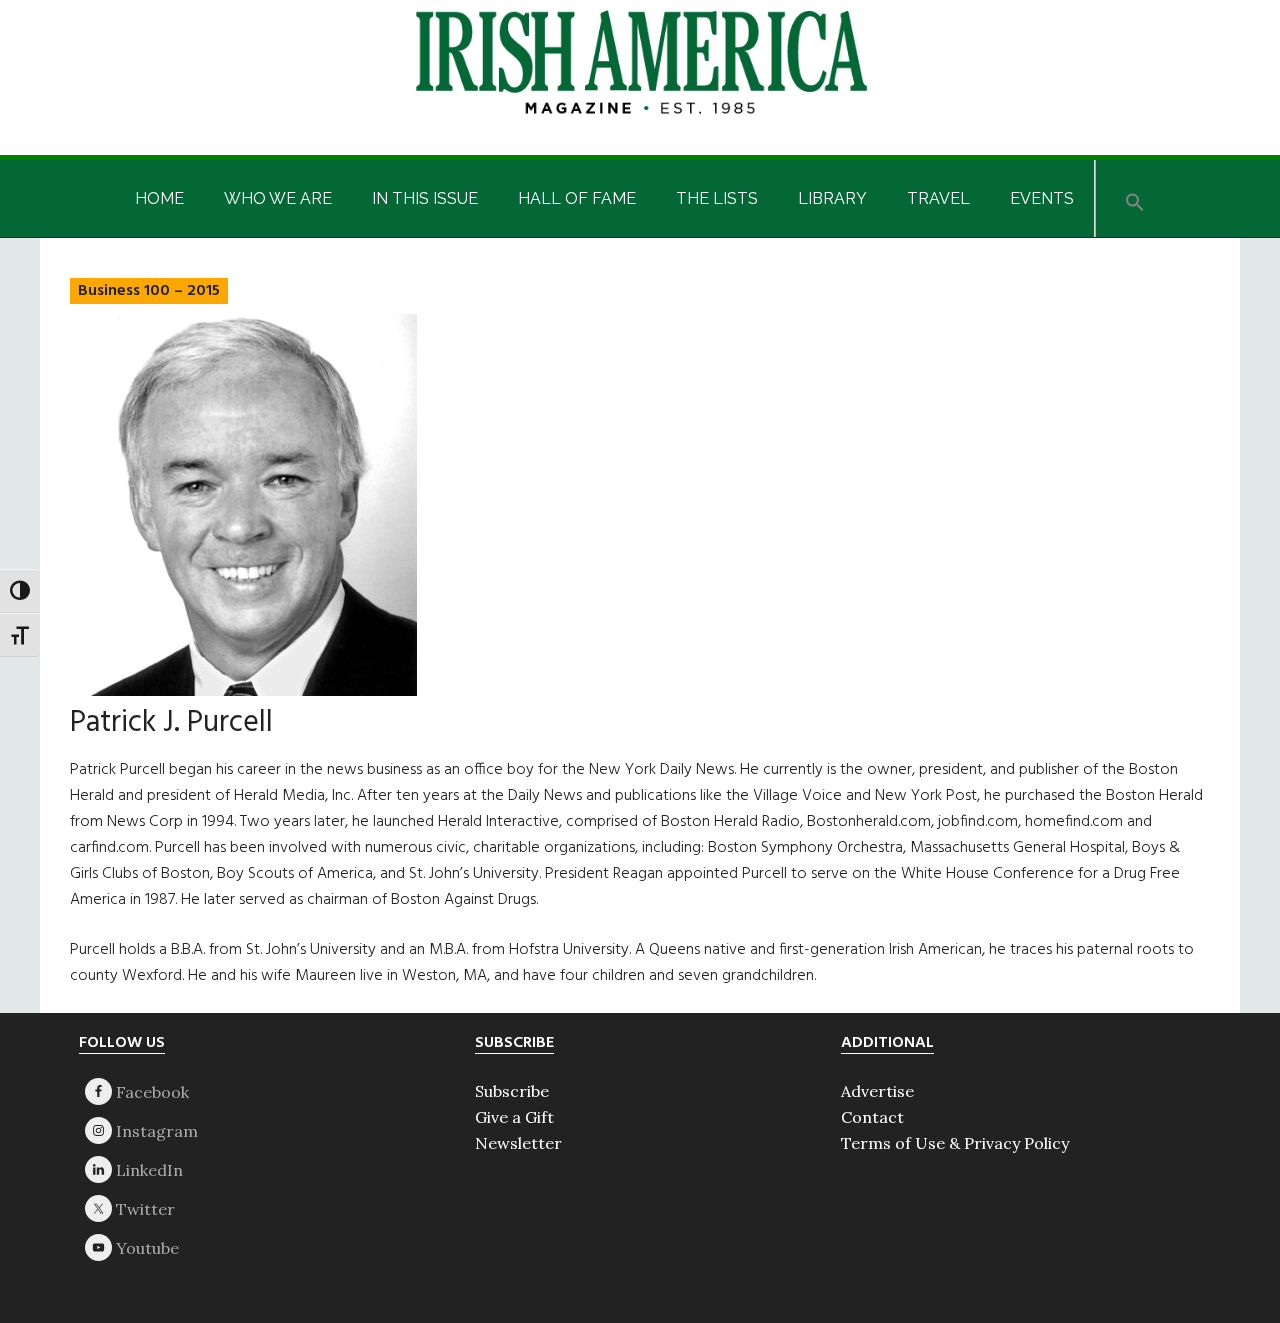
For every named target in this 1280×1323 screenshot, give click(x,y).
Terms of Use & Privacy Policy (955, 1143)
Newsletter (518, 1143)
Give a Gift (514, 1117)
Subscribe (512, 1091)
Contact (872, 1117)
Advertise (877, 1091)
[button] (1135, 198)
